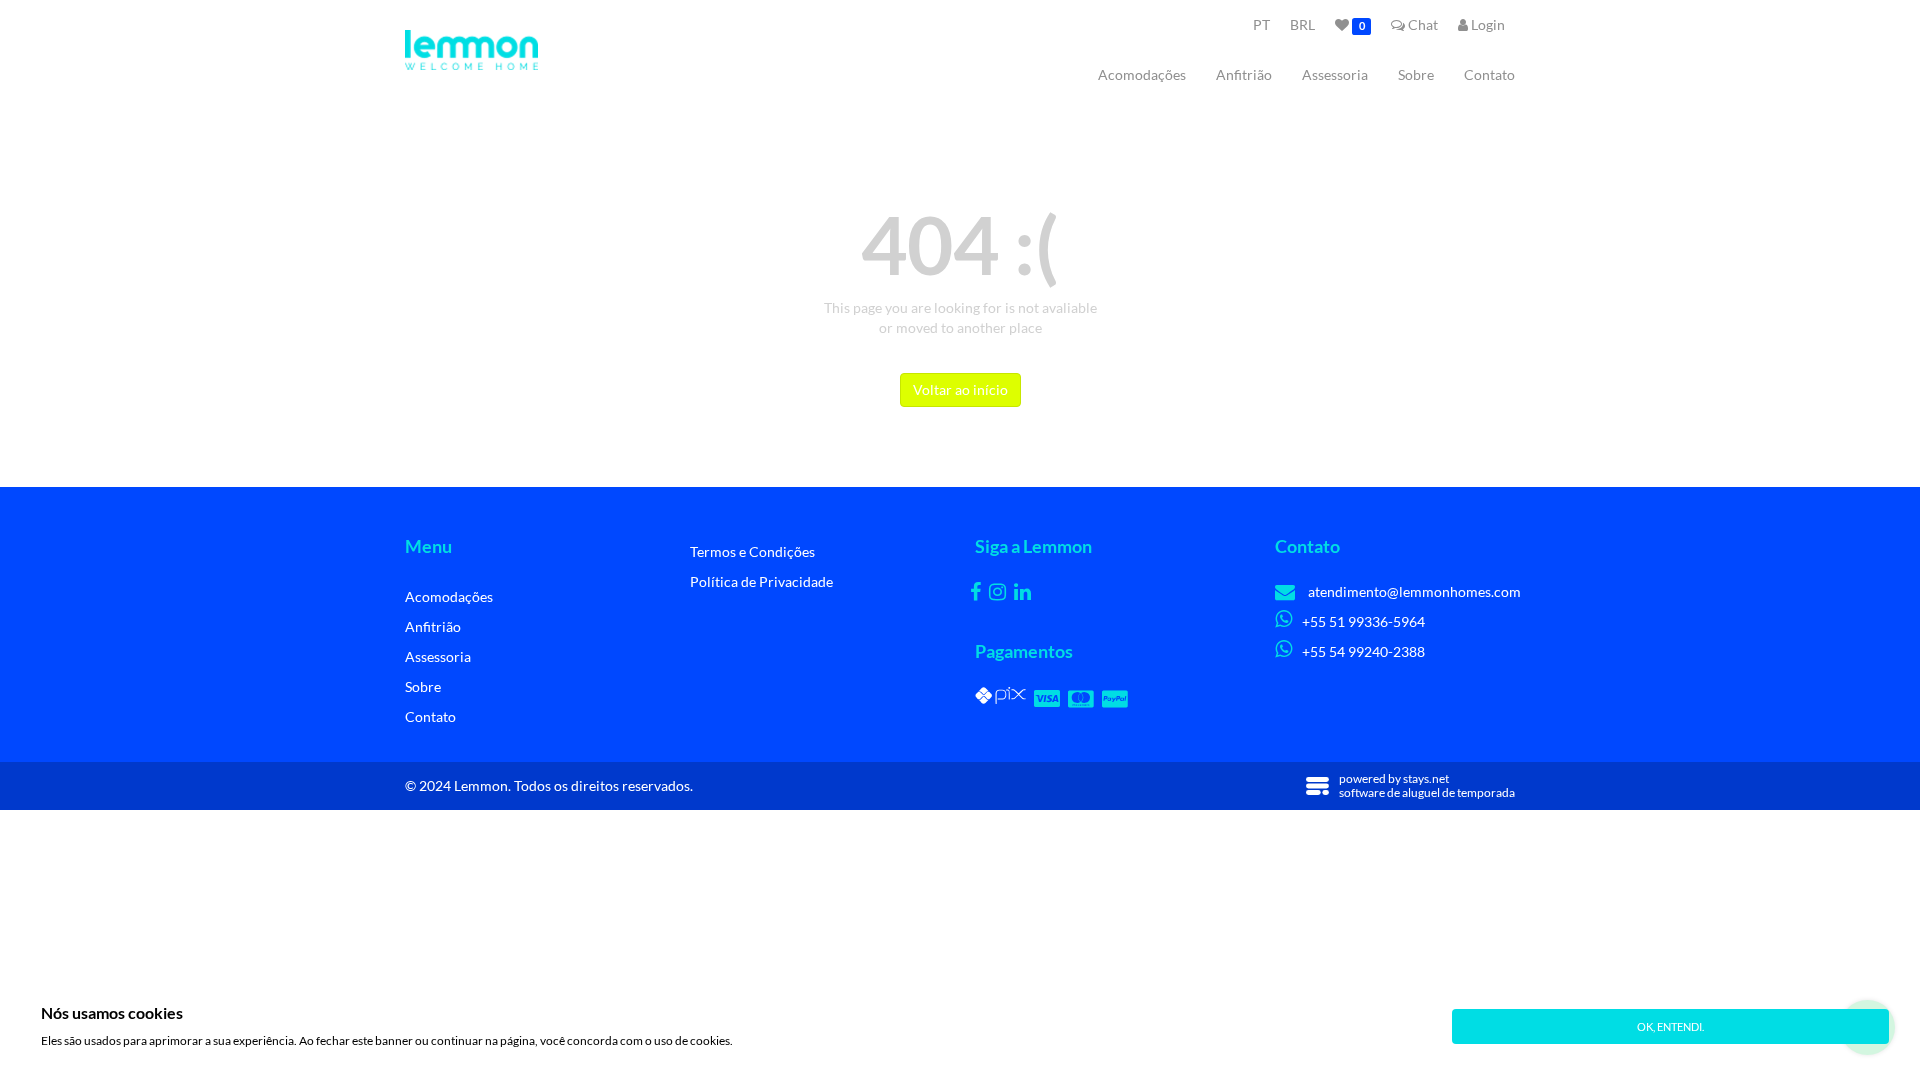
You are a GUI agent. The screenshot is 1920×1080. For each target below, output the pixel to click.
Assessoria (1335, 74)
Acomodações (1142, 74)
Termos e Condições (752, 551)
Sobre (1416, 74)
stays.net (1426, 778)
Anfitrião (1244, 74)
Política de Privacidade (761, 581)
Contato (1489, 74)
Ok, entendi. (1670, 1026)
